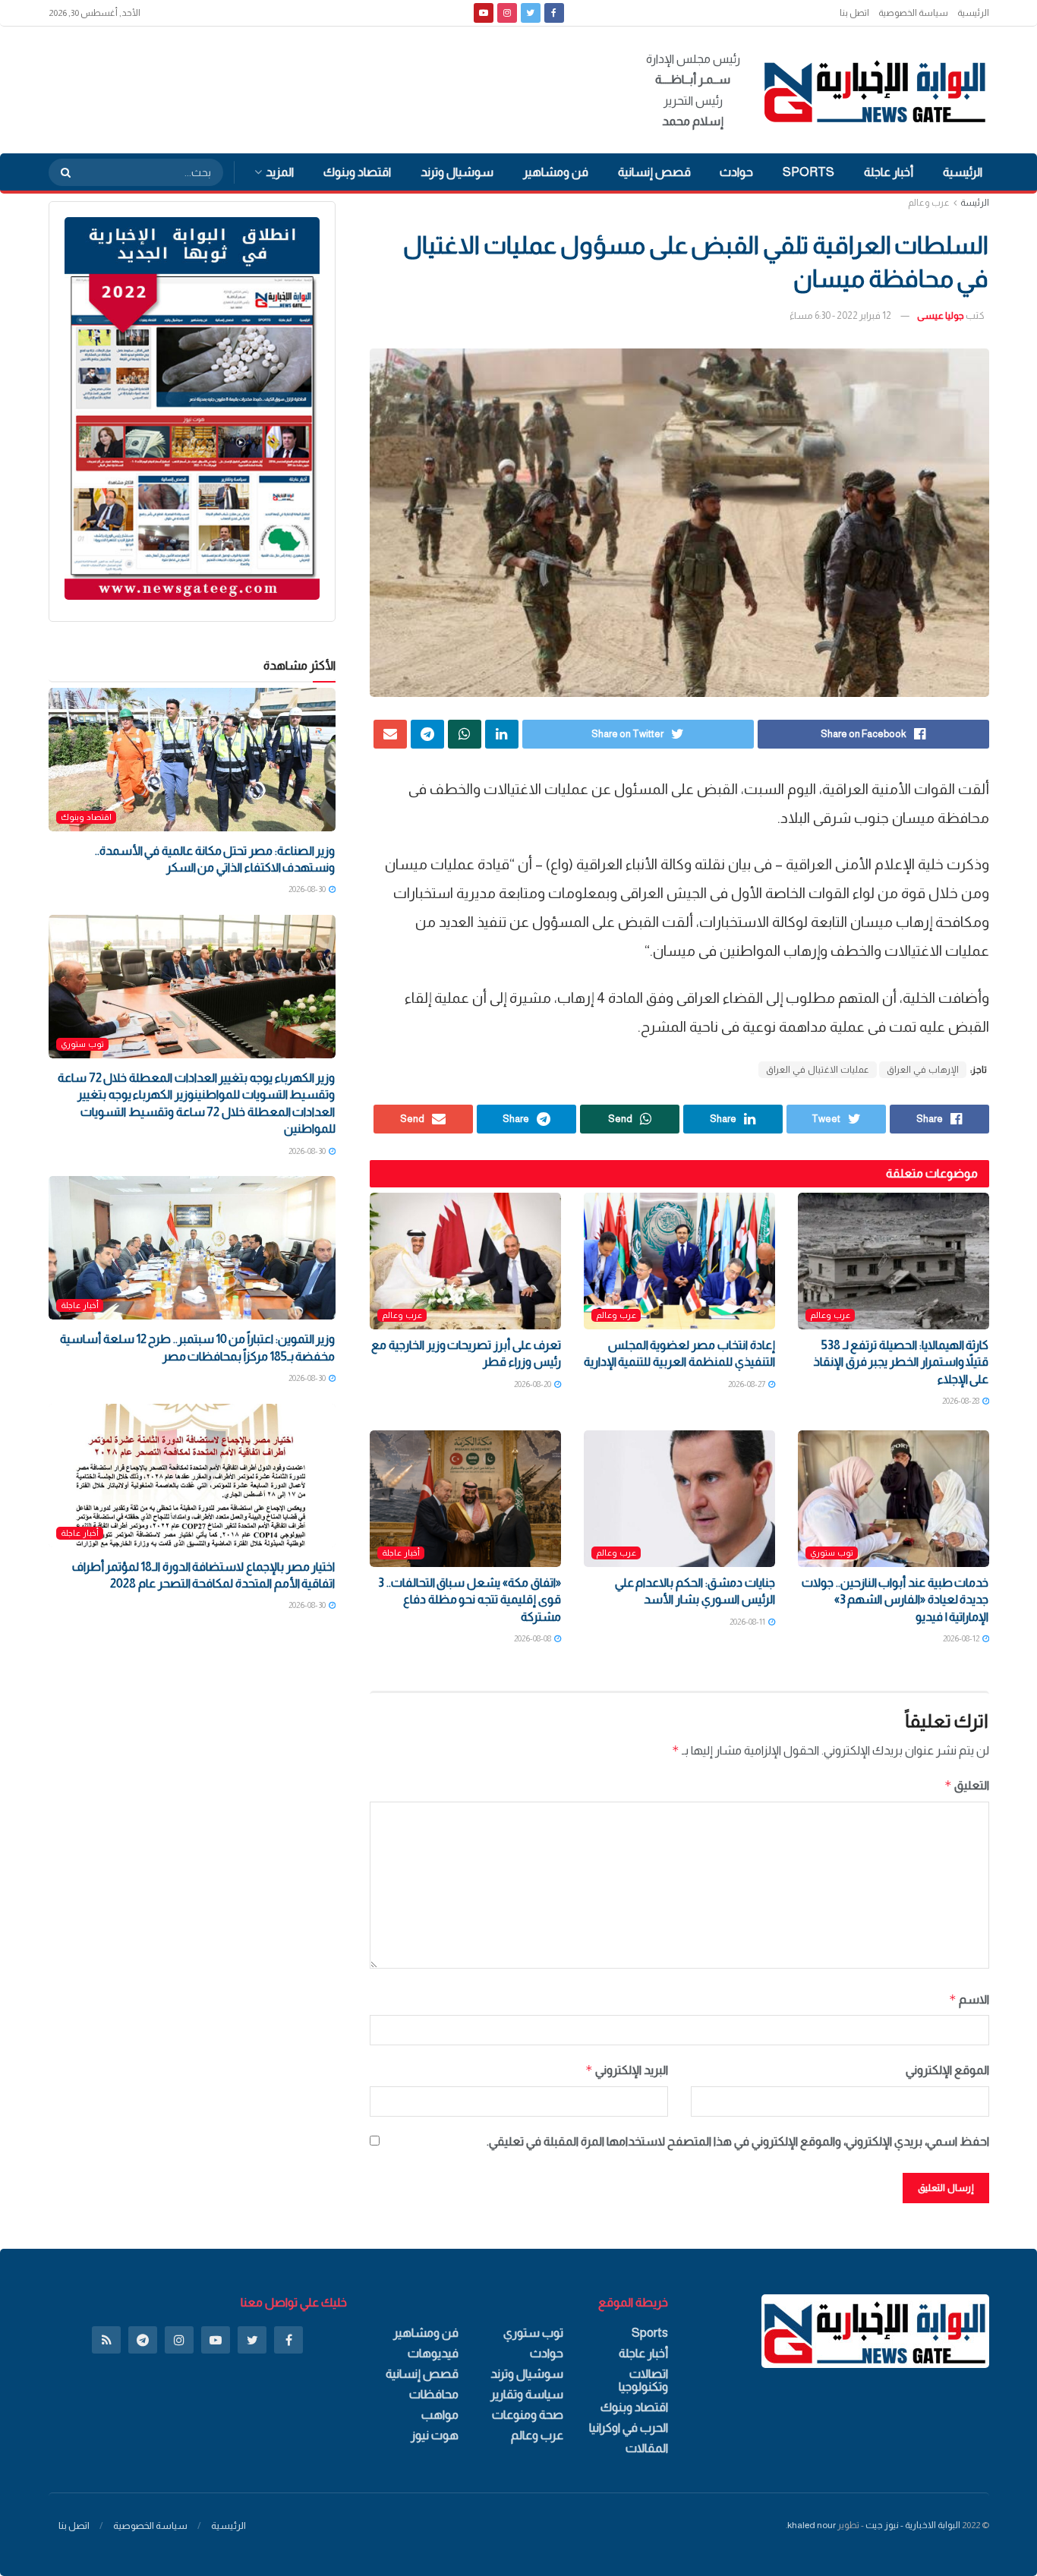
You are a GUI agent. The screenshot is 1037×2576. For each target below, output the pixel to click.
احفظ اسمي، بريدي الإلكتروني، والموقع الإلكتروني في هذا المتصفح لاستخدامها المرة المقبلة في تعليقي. (738, 2141)
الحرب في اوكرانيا (629, 2428)
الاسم (969, 1999)
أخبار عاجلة (889, 172)
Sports (808, 172)
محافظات (434, 2394)
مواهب (440, 2415)
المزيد (280, 172)
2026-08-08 (533, 1638)
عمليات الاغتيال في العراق (818, 1070)
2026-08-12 (962, 1638)
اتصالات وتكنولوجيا (643, 2380)
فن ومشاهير (556, 172)
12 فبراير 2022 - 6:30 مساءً (840, 315)
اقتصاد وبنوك (357, 172)
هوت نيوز (435, 2435)
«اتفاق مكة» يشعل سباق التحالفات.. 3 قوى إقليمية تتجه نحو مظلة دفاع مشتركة (469, 1600)
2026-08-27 (747, 1384)
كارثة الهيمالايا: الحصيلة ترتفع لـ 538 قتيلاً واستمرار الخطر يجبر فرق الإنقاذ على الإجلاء (901, 1362)
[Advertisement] (325, 87)
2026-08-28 (961, 1401)
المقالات (647, 2448)
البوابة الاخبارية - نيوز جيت (913, 2525)
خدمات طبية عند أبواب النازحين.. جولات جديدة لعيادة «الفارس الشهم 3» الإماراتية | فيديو (895, 1600)
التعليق (967, 1785)
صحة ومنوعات (528, 2415)
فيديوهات (433, 2353)
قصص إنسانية (654, 172)
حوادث (736, 172)
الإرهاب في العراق (923, 1070)
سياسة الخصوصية (913, 13)
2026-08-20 (533, 1384)
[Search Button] (61, 172)
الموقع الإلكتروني (947, 2070)
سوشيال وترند (457, 172)
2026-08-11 (748, 1622)
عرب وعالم (929, 203)
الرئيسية (973, 13)
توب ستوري (832, 1553)
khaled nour (812, 2525)
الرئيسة (975, 203)
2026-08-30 (308, 889)
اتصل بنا (854, 13)
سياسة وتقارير (527, 2394)
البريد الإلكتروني (627, 2070)
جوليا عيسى (941, 315)
